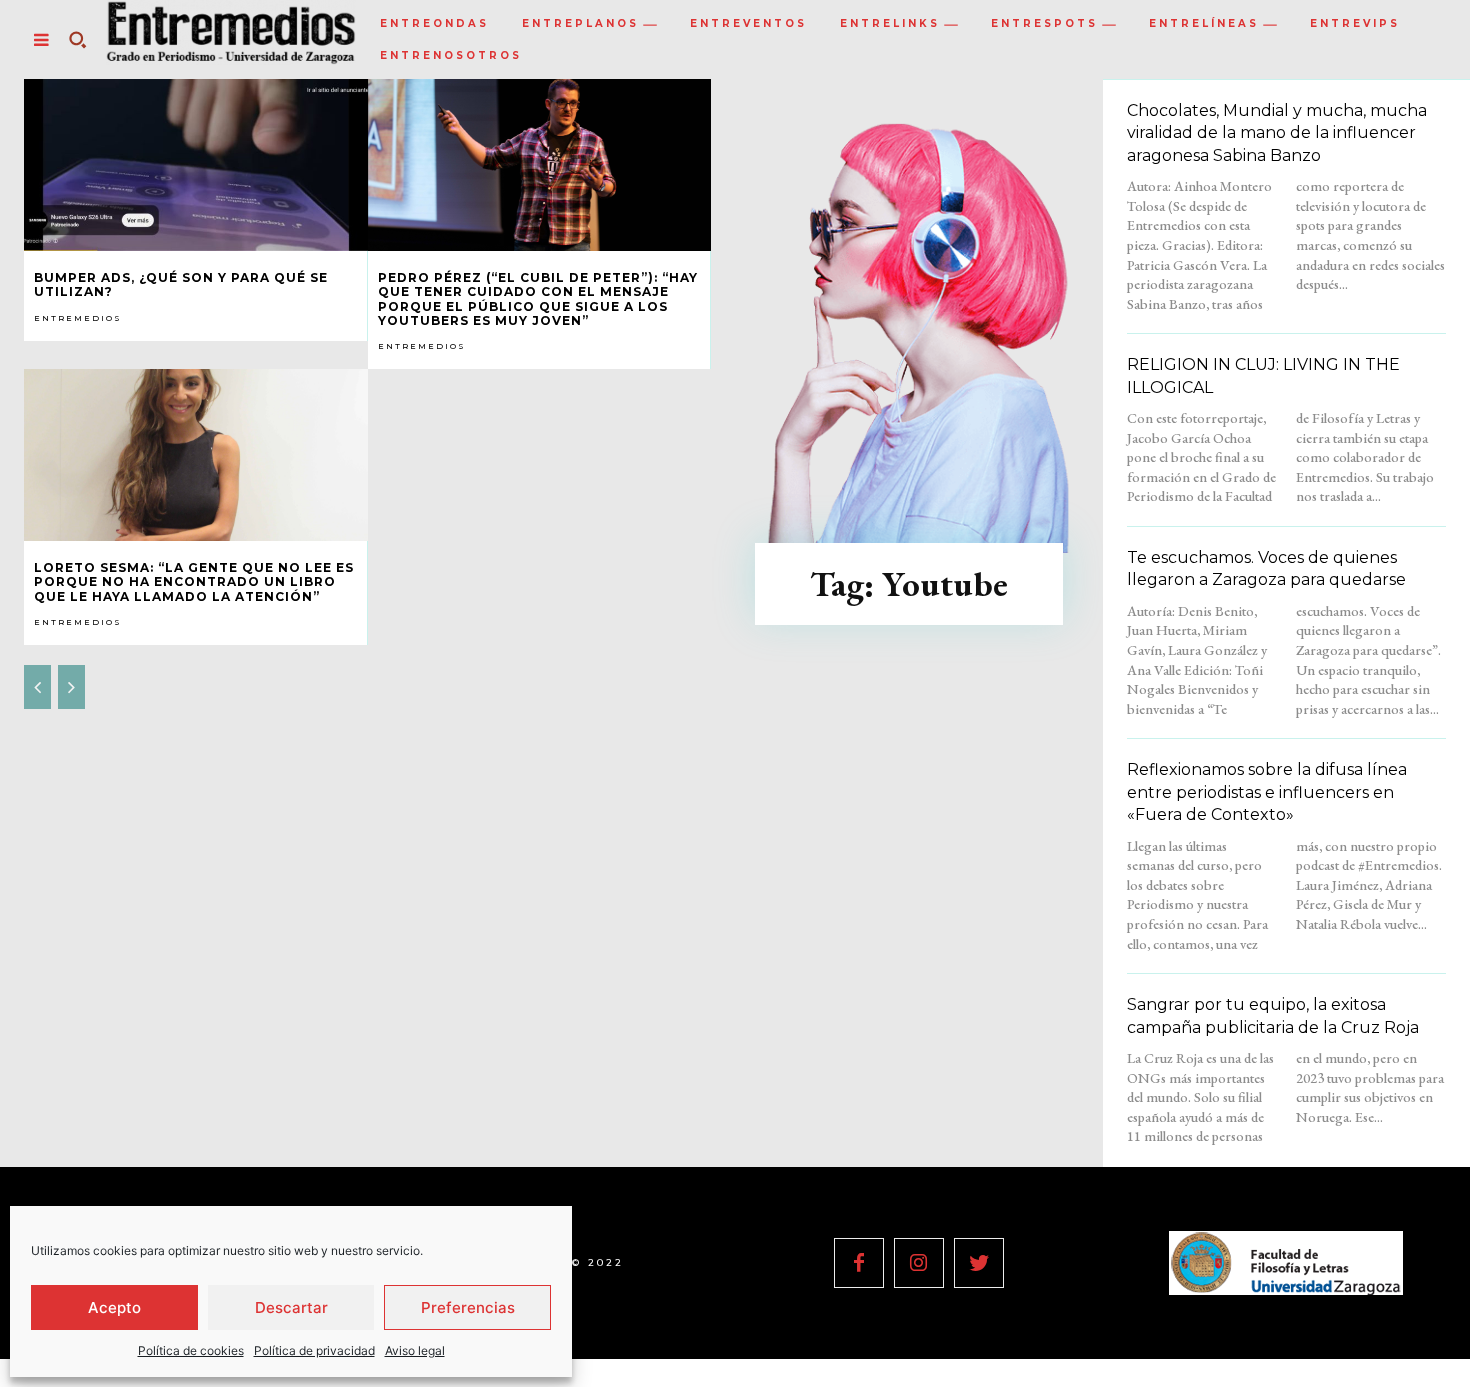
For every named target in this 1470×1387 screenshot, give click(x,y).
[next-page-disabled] (71, 687)
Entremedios (78, 318)
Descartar (291, 1307)
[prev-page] (37, 687)
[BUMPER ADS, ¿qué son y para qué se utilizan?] (196, 165)
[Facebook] (859, 1263)
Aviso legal (415, 1350)
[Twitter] (979, 1263)
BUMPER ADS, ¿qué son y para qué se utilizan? (181, 284)
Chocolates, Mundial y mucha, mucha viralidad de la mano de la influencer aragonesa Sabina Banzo (1277, 133)
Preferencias (468, 1307)
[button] (77, 40)
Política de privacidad (314, 1350)
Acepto (114, 1307)
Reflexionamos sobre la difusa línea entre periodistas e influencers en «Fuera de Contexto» (1267, 792)
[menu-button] (41, 40)
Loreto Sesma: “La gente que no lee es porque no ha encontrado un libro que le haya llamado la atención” (194, 582)
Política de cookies (191, 1350)
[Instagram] (919, 1263)
